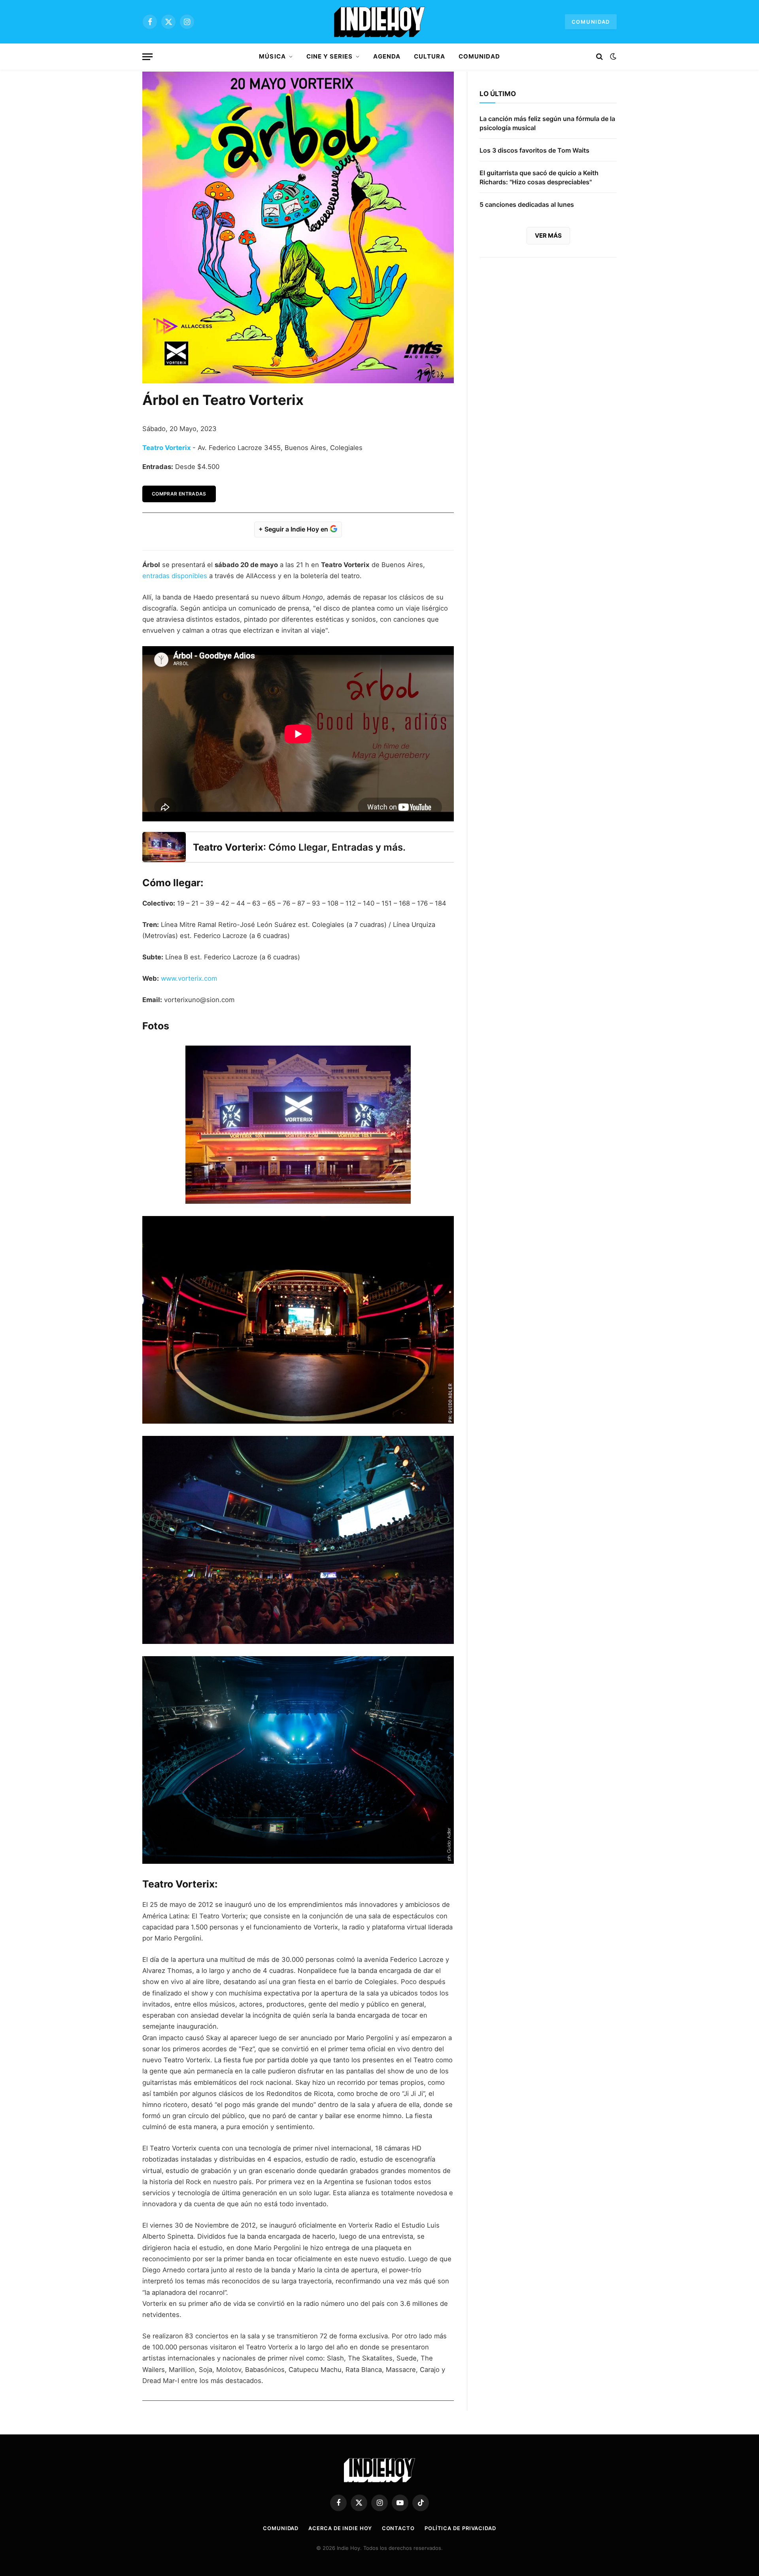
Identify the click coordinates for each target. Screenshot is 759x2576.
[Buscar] (599, 57)
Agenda (387, 56)
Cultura (430, 56)
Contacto (398, 2528)
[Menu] (147, 57)
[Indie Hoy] (379, 22)
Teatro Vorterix (167, 448)
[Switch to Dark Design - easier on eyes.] (612, 57)
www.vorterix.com (189, 978)
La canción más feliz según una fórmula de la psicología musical (547, 123)
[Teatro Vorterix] (164, 847)
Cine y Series (330, 56)
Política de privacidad (460, 2528)
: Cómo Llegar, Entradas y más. (299, 847)
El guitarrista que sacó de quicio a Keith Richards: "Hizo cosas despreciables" (539, 177)
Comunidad (591, 22)
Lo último (498, 94)
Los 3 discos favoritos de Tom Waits (534, 150)
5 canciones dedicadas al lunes (527, 204)
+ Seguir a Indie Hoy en (294, 529)
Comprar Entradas (179, 494)
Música (272, 56)
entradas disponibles (175, 576)
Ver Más (548, 235)
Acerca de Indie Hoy (340, 2528)
